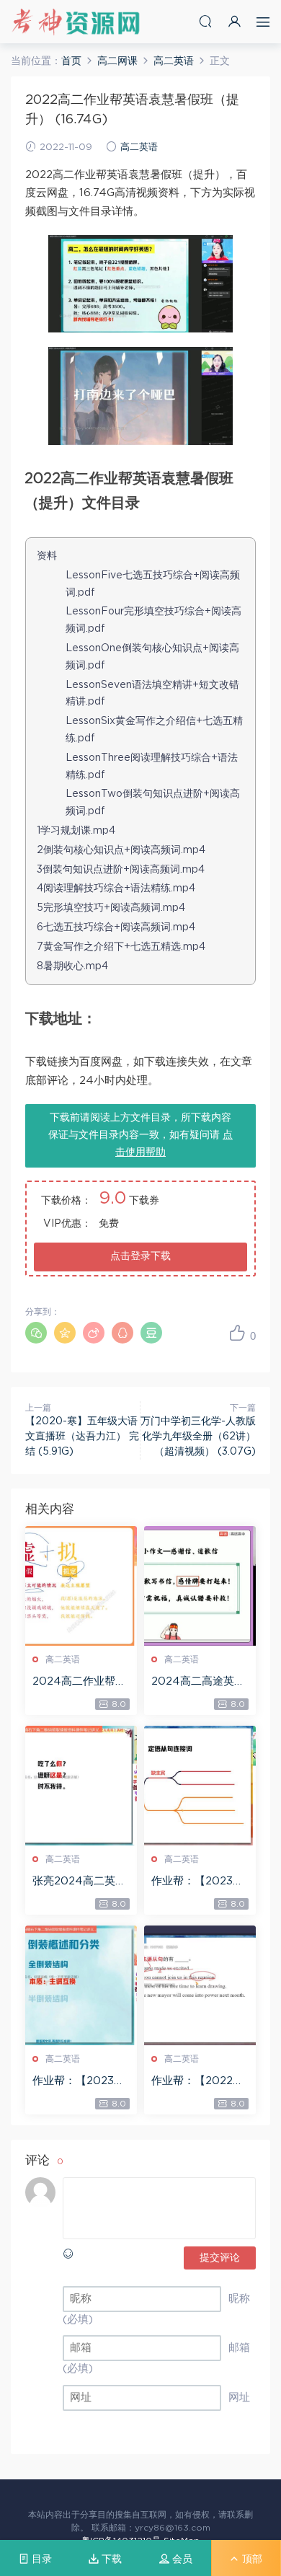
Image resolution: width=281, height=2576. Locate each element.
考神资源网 (76, 22)
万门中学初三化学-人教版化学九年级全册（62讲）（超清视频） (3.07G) (198, 1437)
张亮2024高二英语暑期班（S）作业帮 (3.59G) (79, 1882)
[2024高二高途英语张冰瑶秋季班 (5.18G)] (200, 1586)
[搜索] (205, 21)
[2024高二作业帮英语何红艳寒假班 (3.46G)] (81, 1586)
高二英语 (139, 147)
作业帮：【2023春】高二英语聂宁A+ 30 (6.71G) (199, 1882)
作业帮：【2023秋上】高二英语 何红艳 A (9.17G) (79, 2082)
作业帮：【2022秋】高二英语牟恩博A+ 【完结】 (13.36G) (200, 2082)
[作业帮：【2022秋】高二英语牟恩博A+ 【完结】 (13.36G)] (200, 1985)
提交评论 (220, 2258)
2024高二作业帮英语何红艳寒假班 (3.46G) (79, 1682)
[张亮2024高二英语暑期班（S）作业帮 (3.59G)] (81, 1786)
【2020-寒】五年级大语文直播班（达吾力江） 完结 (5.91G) (82, 1437)
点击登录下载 (140, 1256)
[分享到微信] (36, 1333)
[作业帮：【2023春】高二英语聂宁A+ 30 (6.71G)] (200, 1786)
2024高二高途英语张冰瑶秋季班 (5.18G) (198, 1682)
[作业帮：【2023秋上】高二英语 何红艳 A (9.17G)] (81, 1985)
